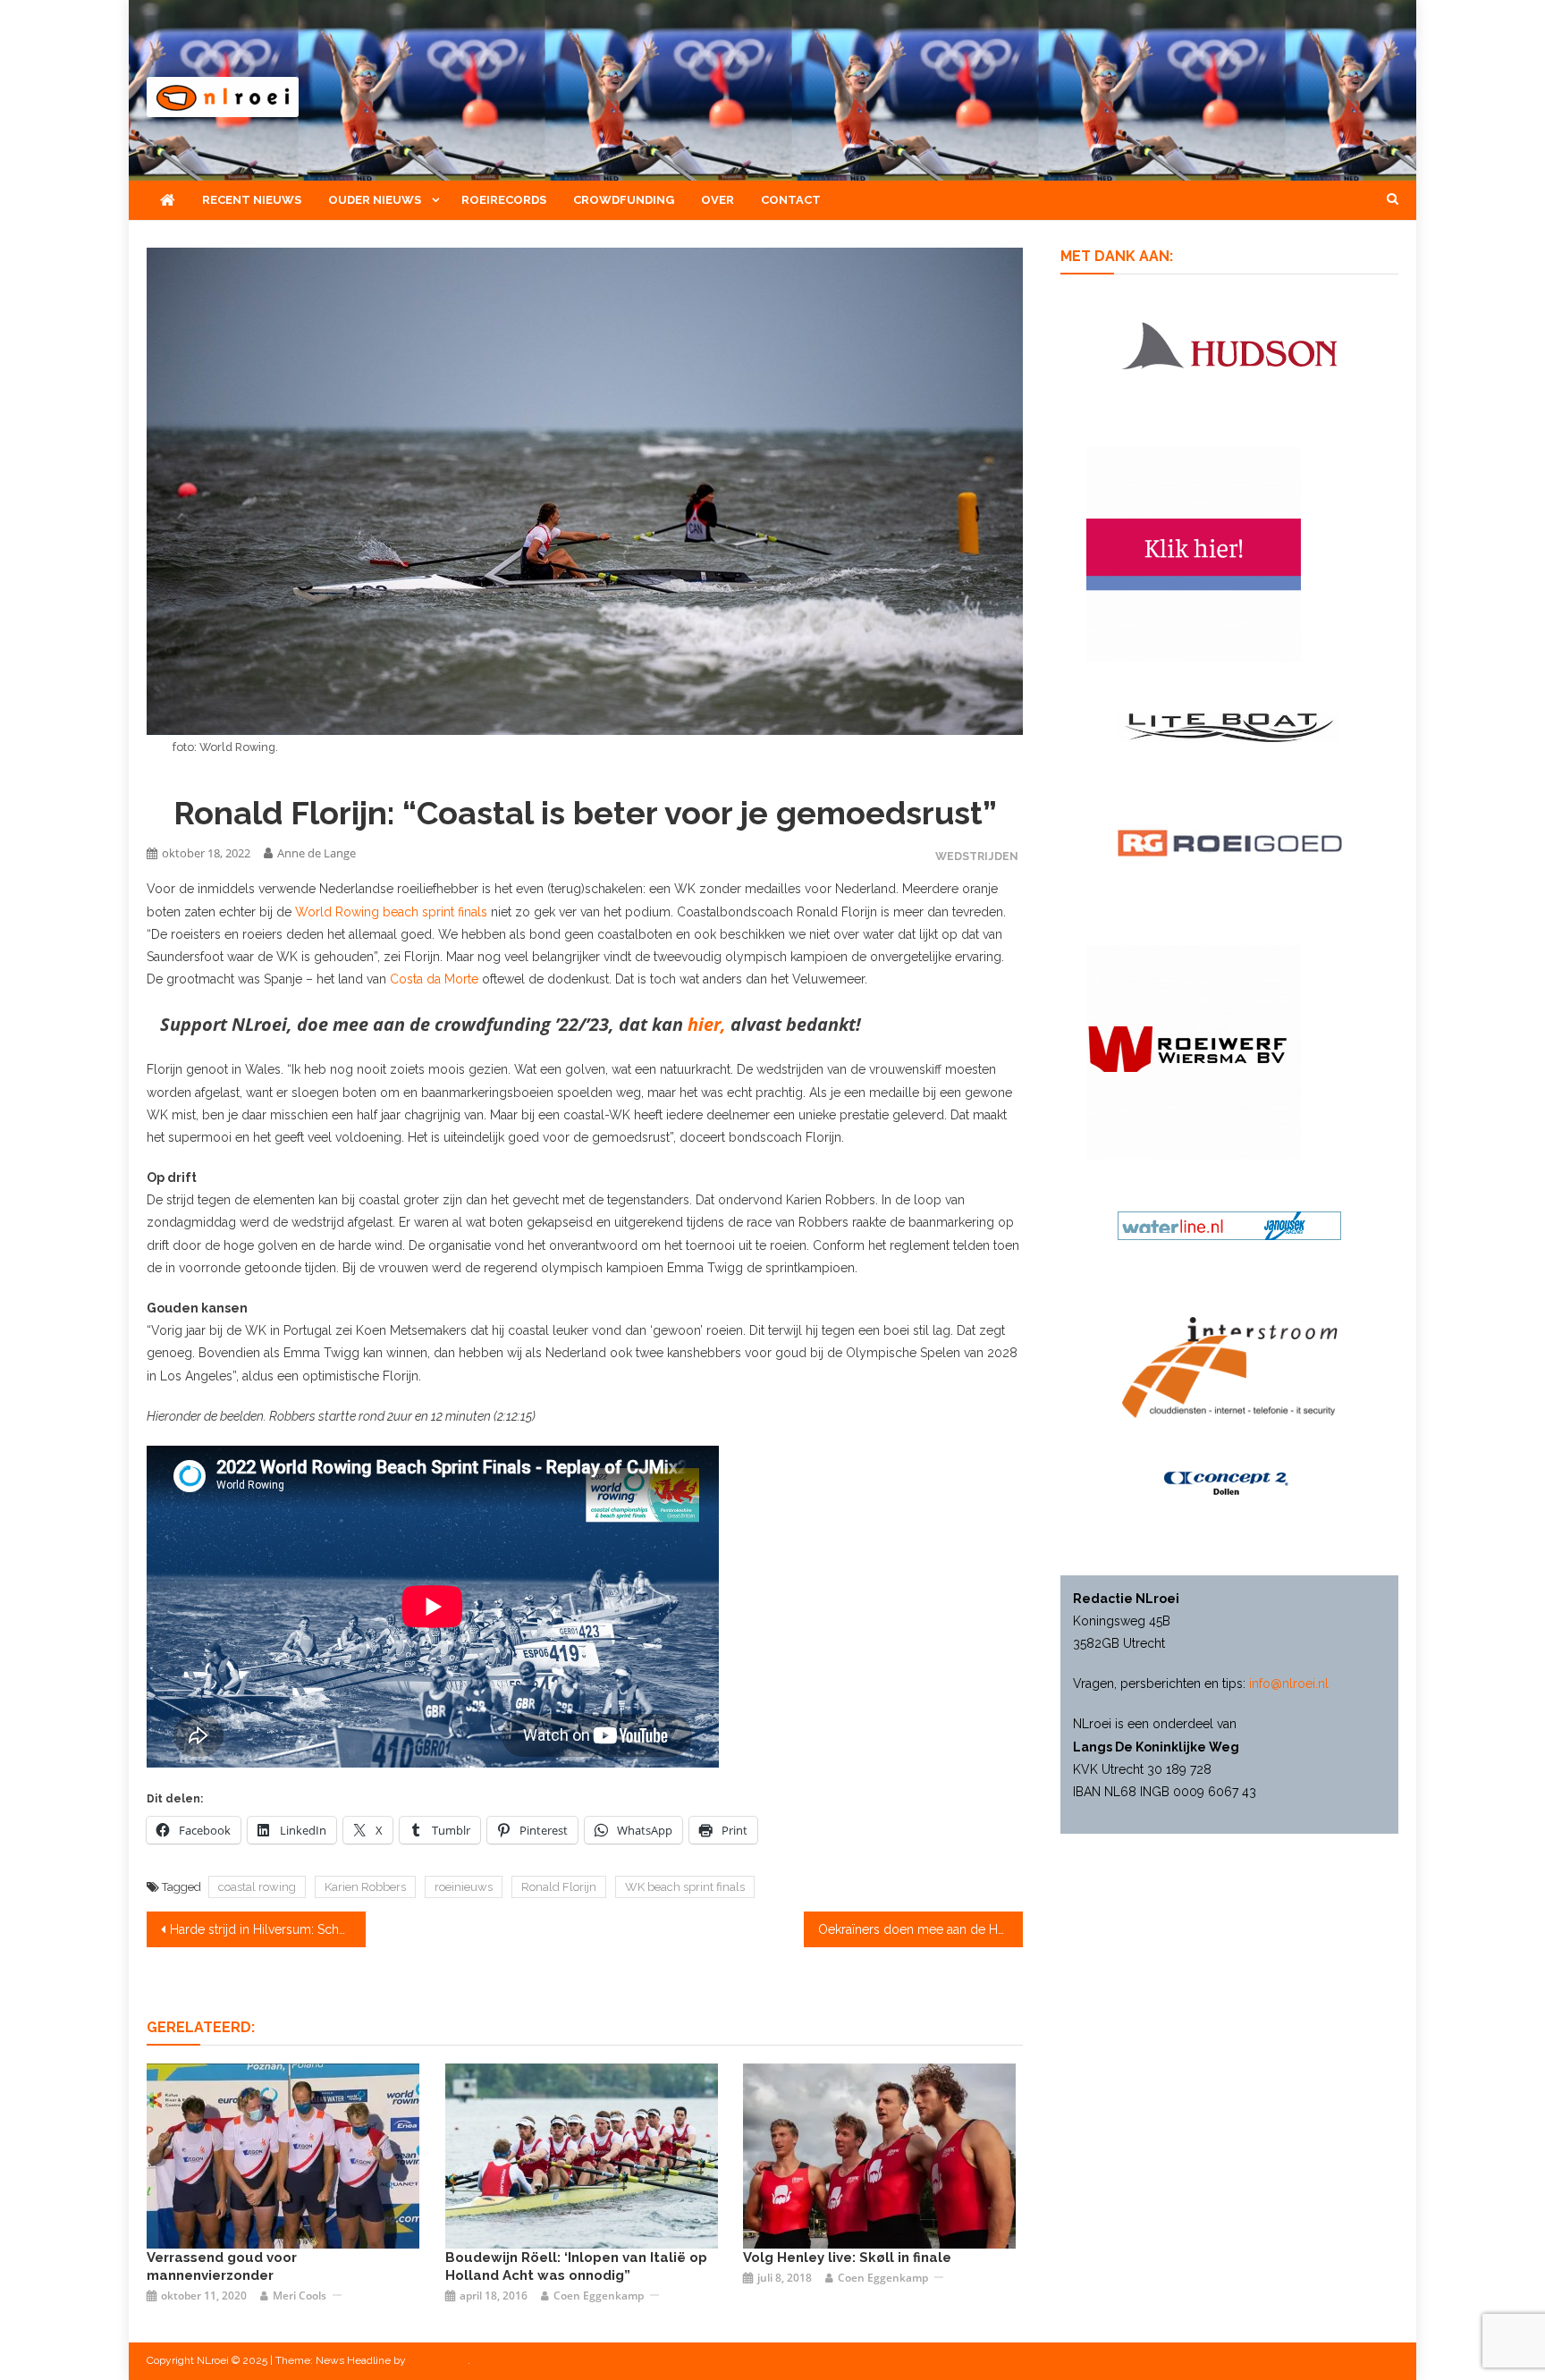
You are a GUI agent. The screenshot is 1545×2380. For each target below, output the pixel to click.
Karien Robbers (365, 1887)
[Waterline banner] (1229, 1225)
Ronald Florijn (559, 1887)
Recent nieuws (252, 200)
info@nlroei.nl (1289, 1684)
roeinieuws (464, 1887)
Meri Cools (300, 2296)
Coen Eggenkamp (599, 2296)
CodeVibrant (438, 2360)
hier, (707, 1024)
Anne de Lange (317, 853)
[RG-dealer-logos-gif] (1230, 842)
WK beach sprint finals (685, 1887)
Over (718, 200)
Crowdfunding (624, 200)
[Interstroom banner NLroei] (1230, 1366)
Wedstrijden (977, 856)
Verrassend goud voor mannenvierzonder (222, 2266)
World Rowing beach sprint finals (393, 912)
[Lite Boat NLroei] (1229, 727)
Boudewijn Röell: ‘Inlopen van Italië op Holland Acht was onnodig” (576, 2266)
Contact (791, 200)
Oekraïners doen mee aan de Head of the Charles (920, 1929)
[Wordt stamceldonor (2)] (1194, 553)
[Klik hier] (1194, 1051)
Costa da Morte (434, 979)
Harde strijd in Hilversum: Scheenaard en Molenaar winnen (268, 1929)
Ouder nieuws (375, 200)
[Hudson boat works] (1229, 342)
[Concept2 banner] (1229, 1483)
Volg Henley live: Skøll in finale (847, 2258)
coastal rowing (257, 1887)
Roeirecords (504, 200)
